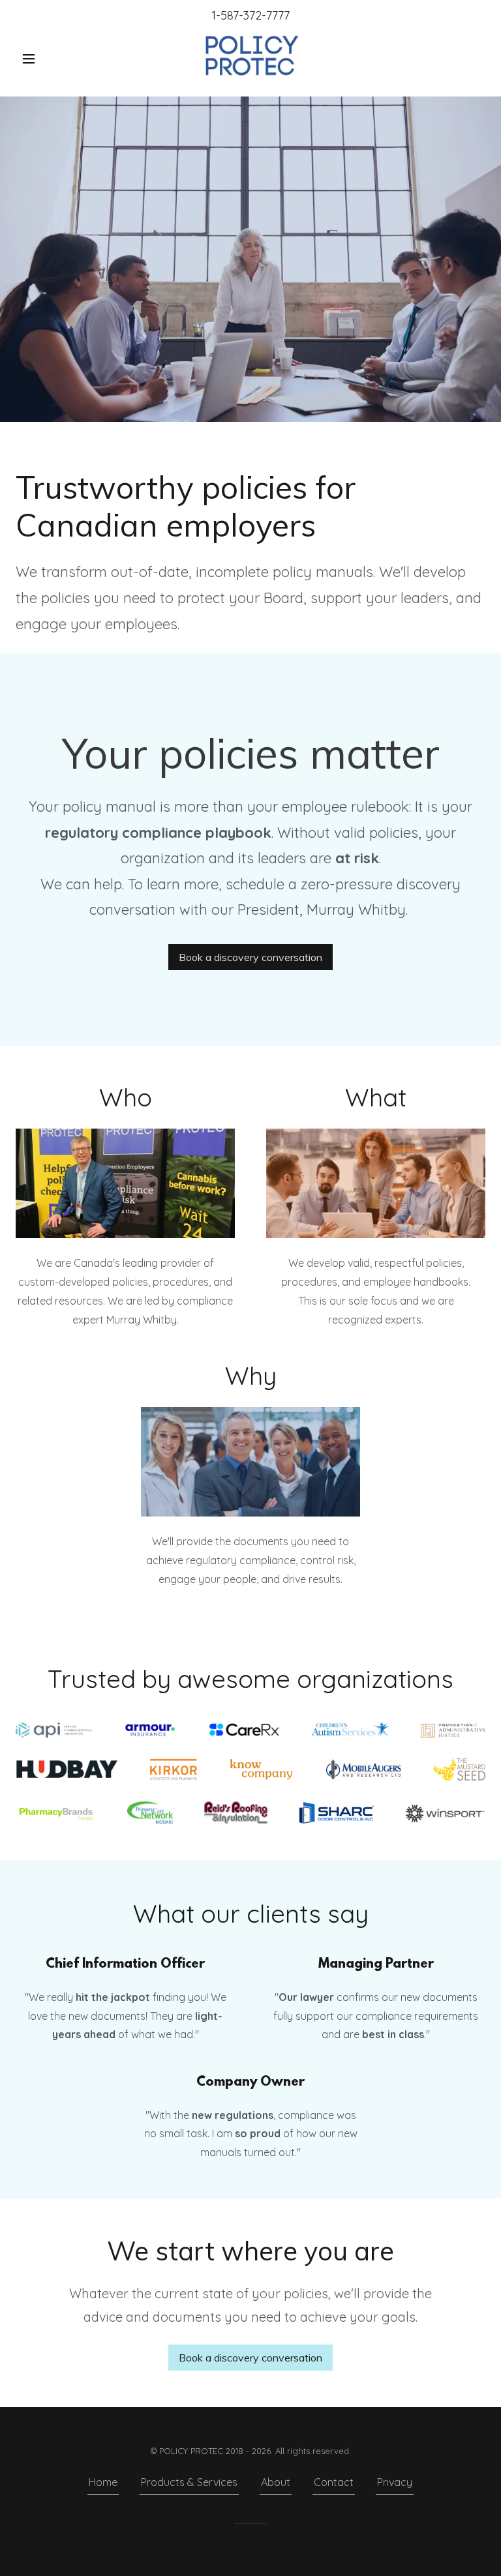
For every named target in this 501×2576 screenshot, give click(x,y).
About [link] (276, 2482)
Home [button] (103, 2482)
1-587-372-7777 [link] (250, 15)
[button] (51, 59)
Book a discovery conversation (250, 957)
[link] (250, 57)
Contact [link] (334, 2482)
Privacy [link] (395, 2482)
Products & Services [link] (189, 2482)
